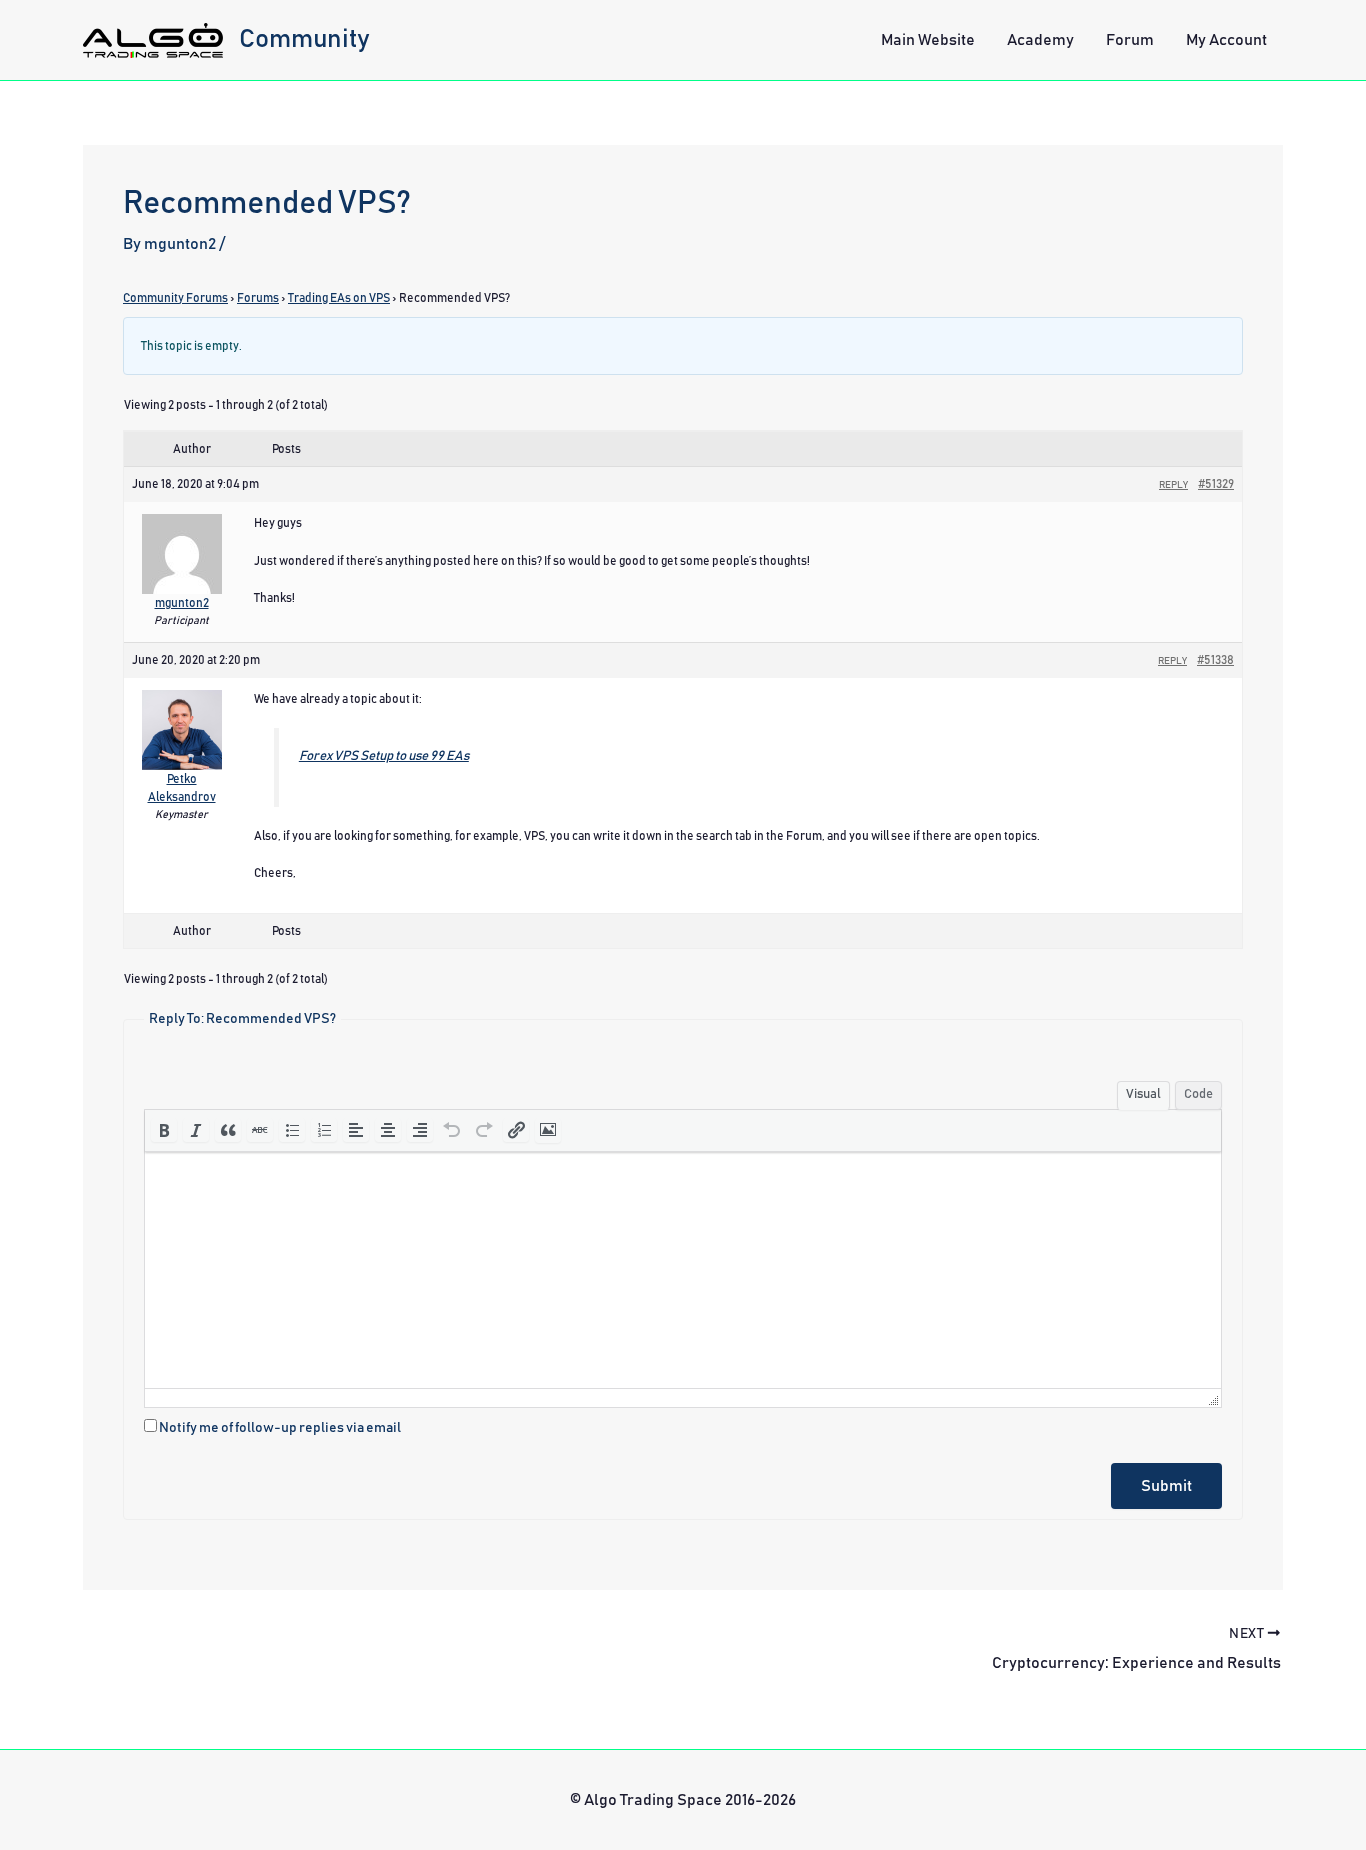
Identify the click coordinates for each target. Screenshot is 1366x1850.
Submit (1166, 1486)
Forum (1130, 40)
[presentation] (164, 1130)
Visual (1143, 1094)
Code (1198, 1094)
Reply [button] (1173, 485)
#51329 (1216, 484)
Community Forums (175, 298)
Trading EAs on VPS (339, 298)
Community (304, 39)
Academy (1040, 40)
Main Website (928, 40)
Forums (258, 298)
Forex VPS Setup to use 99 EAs (384, 756)
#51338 (1215, 660)
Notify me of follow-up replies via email (280, 1428)
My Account (1226, 40)
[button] (164, 1130)
